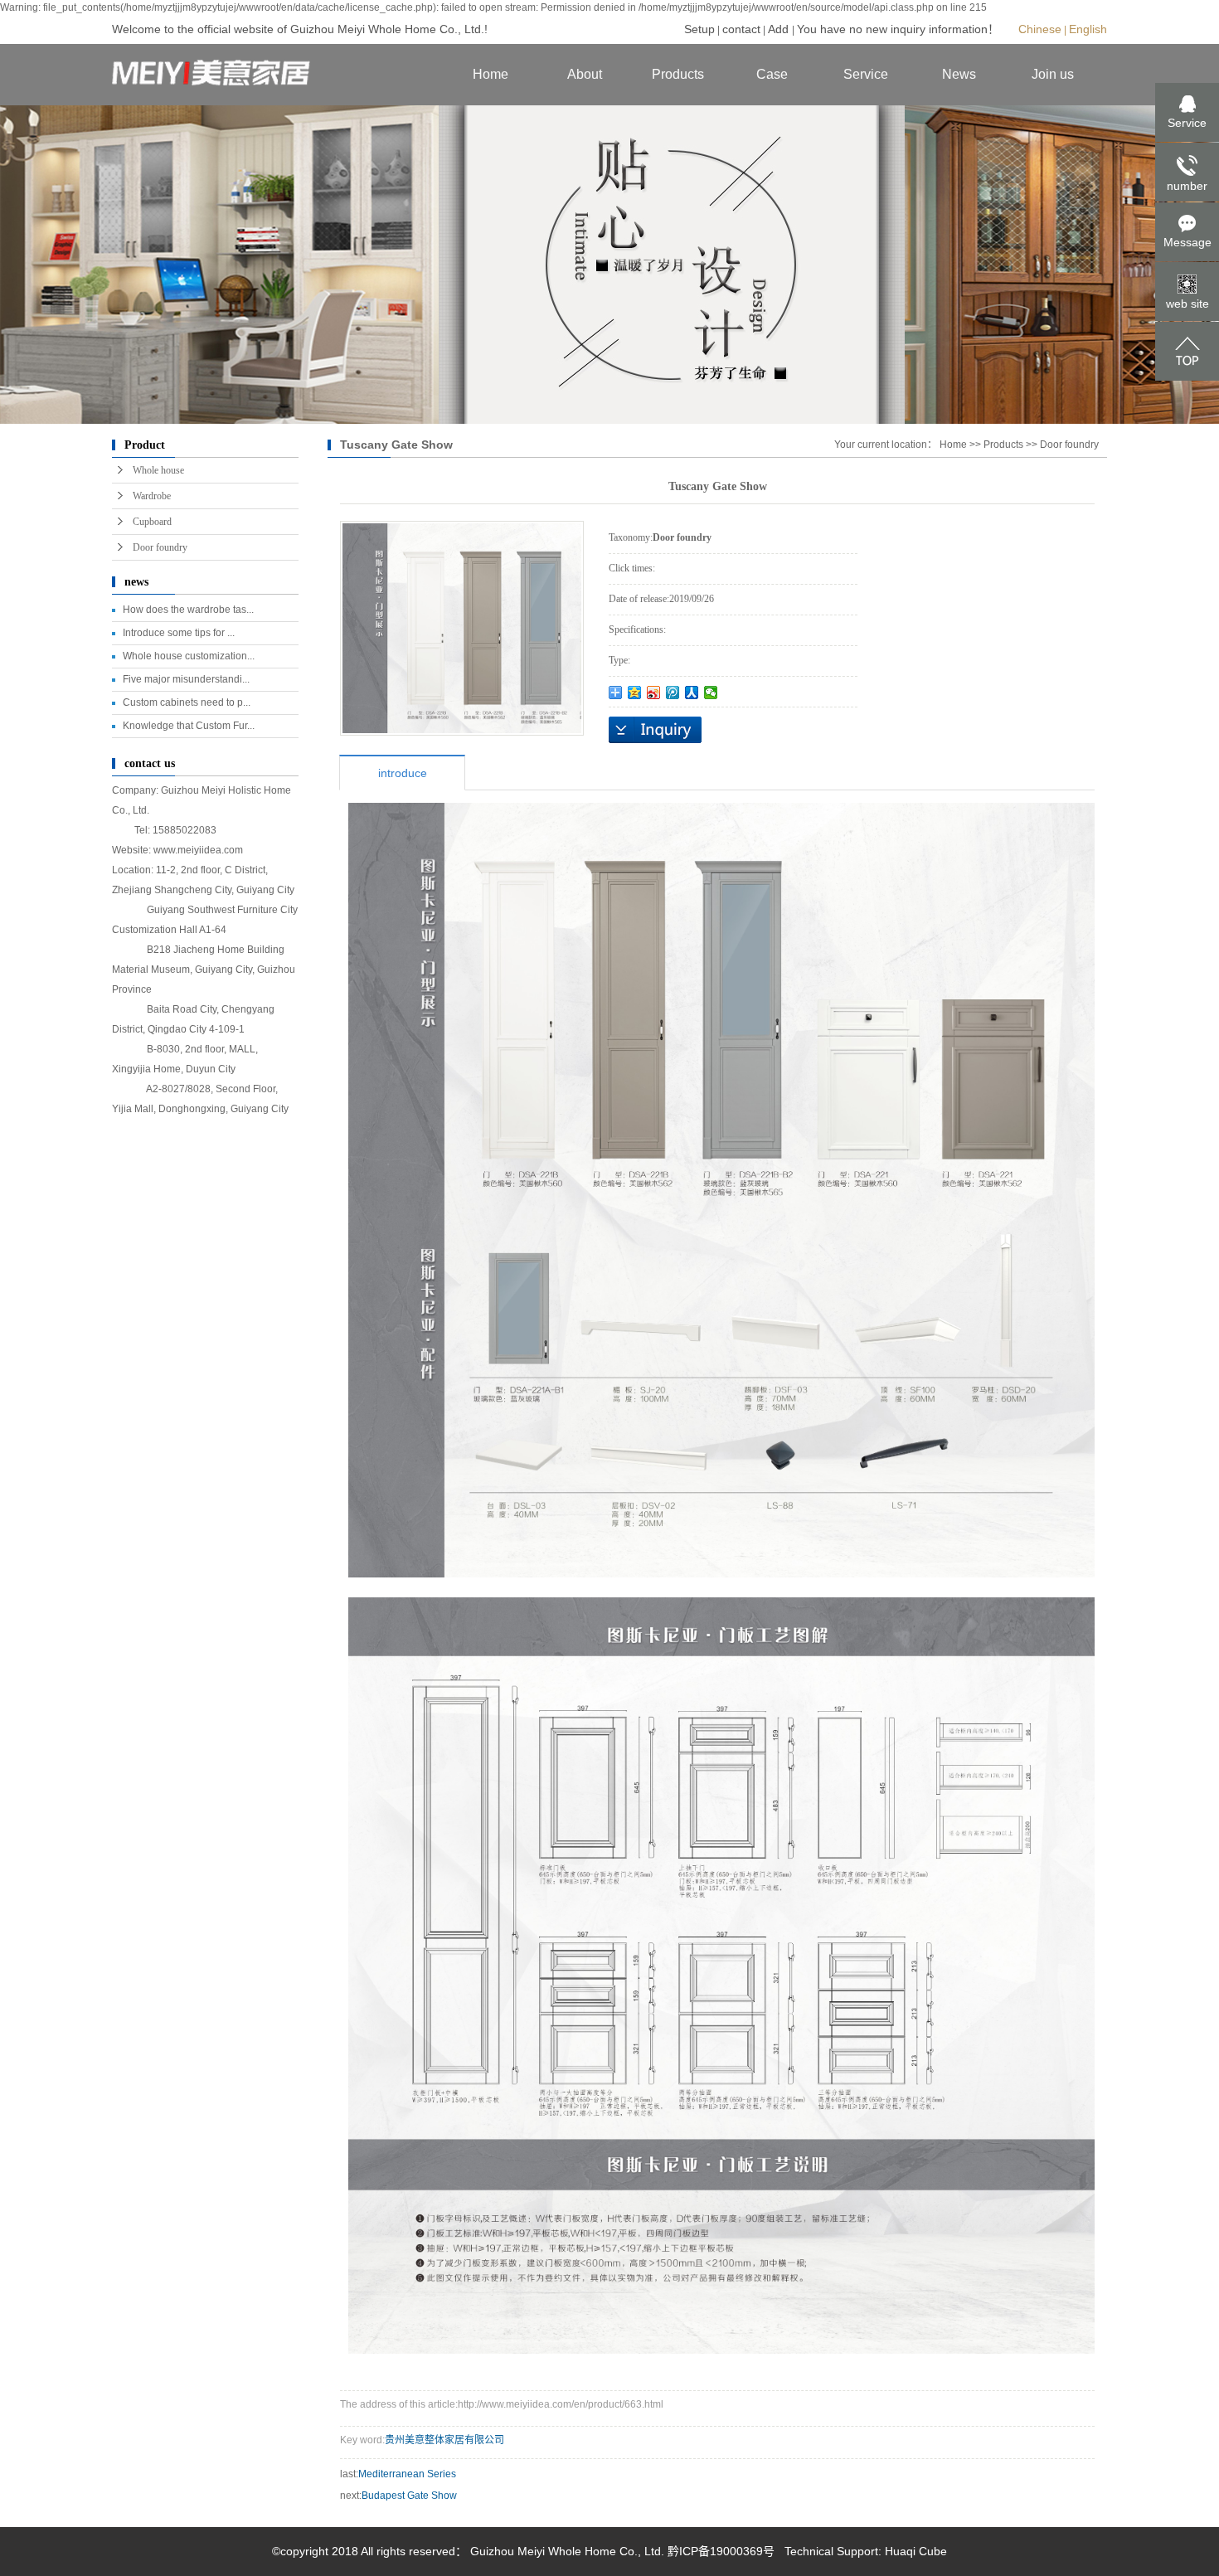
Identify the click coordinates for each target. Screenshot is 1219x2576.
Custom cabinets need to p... (187, 702)
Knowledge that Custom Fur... (189, 726)
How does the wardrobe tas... (188, 610)
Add (780, 29)
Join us (1053, 74)
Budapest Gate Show (409, 2496)
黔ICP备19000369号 (721, 2551)
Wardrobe (152, 496)
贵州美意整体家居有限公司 (444, 2440)
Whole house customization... (189, 656)
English (1088, 29)
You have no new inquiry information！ (898, 29)
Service (866, 74)
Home (491, 74)
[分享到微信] (711, 693)
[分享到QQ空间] (635, 693)
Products (678, 74)
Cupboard (152, 522)
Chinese (1040, 29)
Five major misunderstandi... (186, 679)
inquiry (655, 730)
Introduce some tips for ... (179, 633)
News (959, 74)
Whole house (158, 470)
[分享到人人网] (692, 693)
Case (772, 74)
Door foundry (160, 547)
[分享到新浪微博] (654, 693)
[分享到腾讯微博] (673, 693)
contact (741, 29)
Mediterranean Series (407, 2474)
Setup (699, 29)
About (585, 74)
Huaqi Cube (916, 2551)
